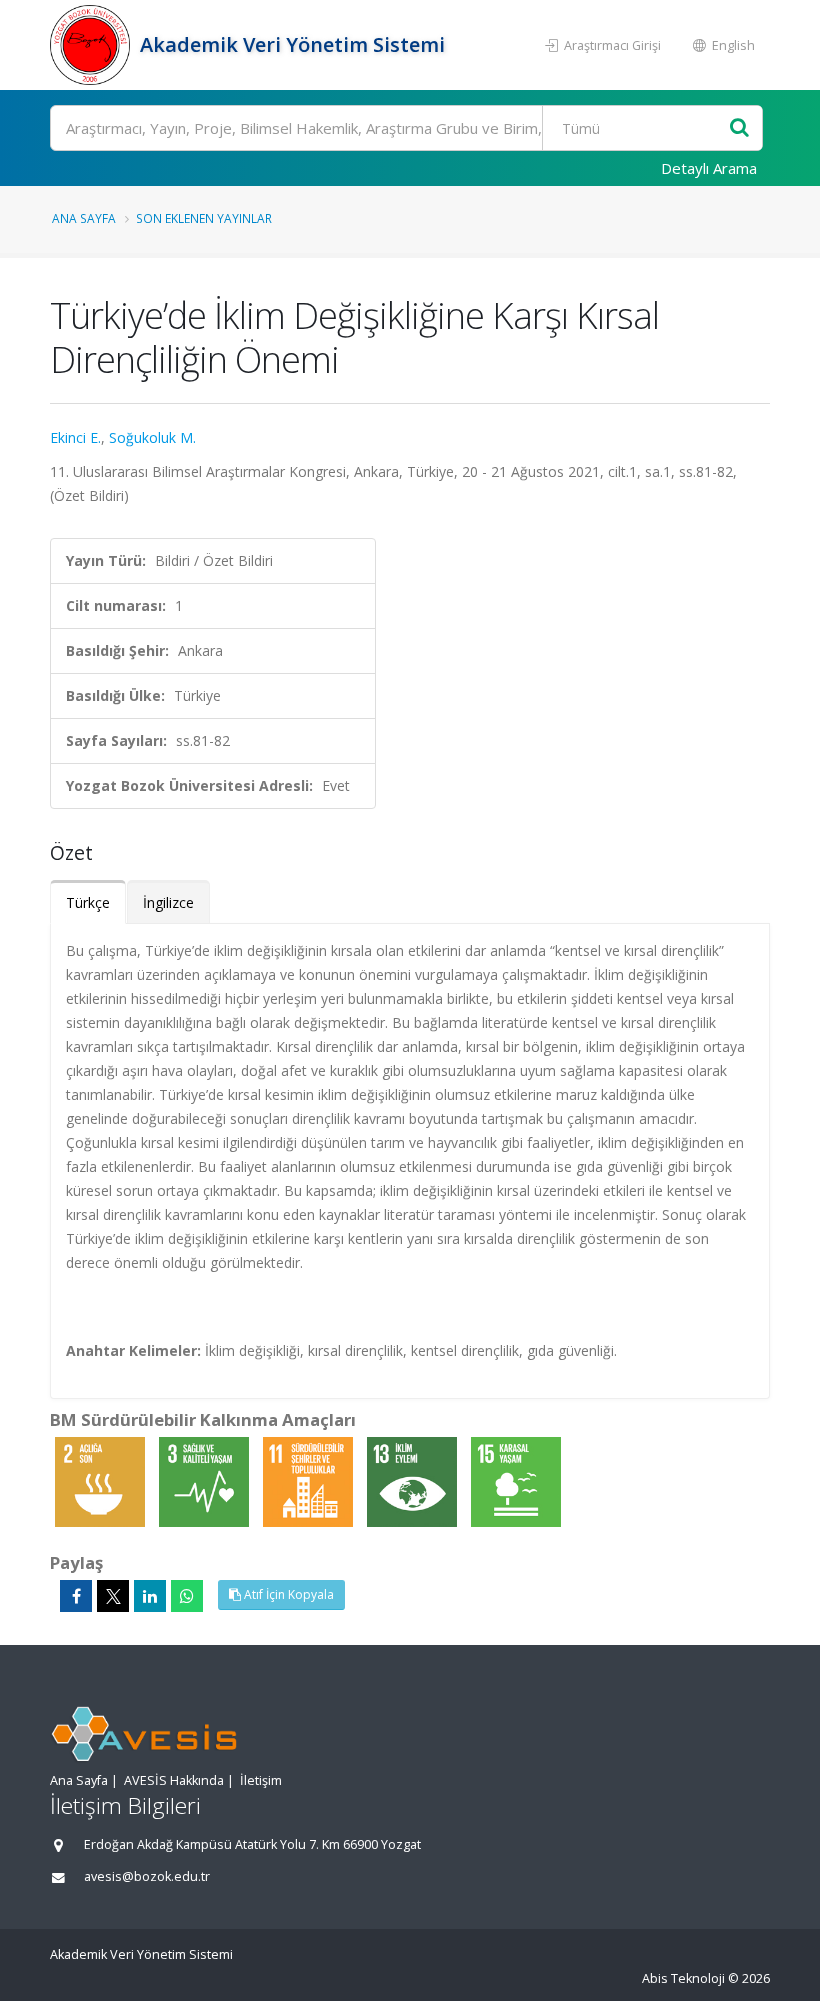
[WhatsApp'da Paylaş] (187, 1596)
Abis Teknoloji (683, 1978)
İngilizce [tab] (168, 902)
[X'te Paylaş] (113, 1596)
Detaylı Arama (709, 168)
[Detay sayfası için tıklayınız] (102, 1480)
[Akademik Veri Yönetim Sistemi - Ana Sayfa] (92, 45)
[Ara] (739, 128)
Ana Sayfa (84, 218)
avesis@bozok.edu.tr (147, 1876)
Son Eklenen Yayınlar (204, 218)
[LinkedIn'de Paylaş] (150, 1596)
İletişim (261, 1780)
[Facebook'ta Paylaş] (76, 1596)
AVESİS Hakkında (174, 1780)
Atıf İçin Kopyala (287, 1594)
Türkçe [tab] (88, 902)
